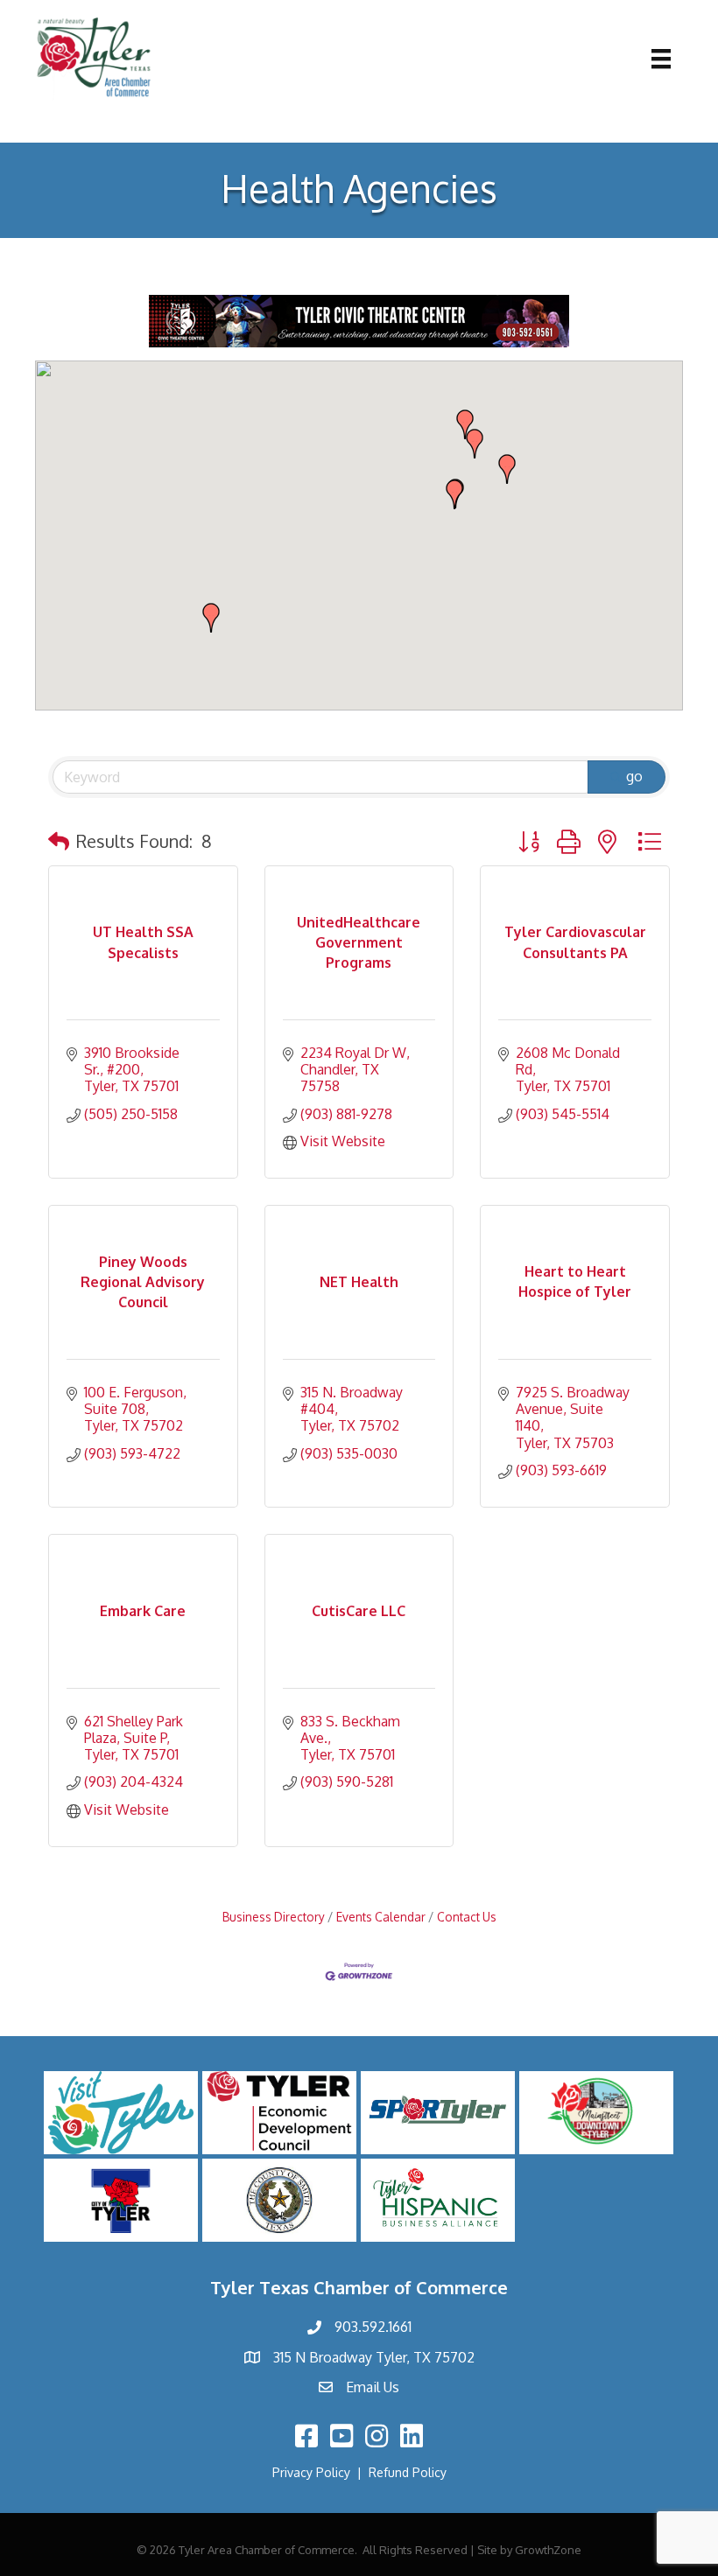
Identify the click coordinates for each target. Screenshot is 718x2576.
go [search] (634, 776)
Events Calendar (381, 1917)
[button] (507, 469)
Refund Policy (408, 2472)
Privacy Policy (311, 2472)
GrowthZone (548, 2550)
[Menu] (661, 59)
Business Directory (274, 1917)
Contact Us (467, 1917)
